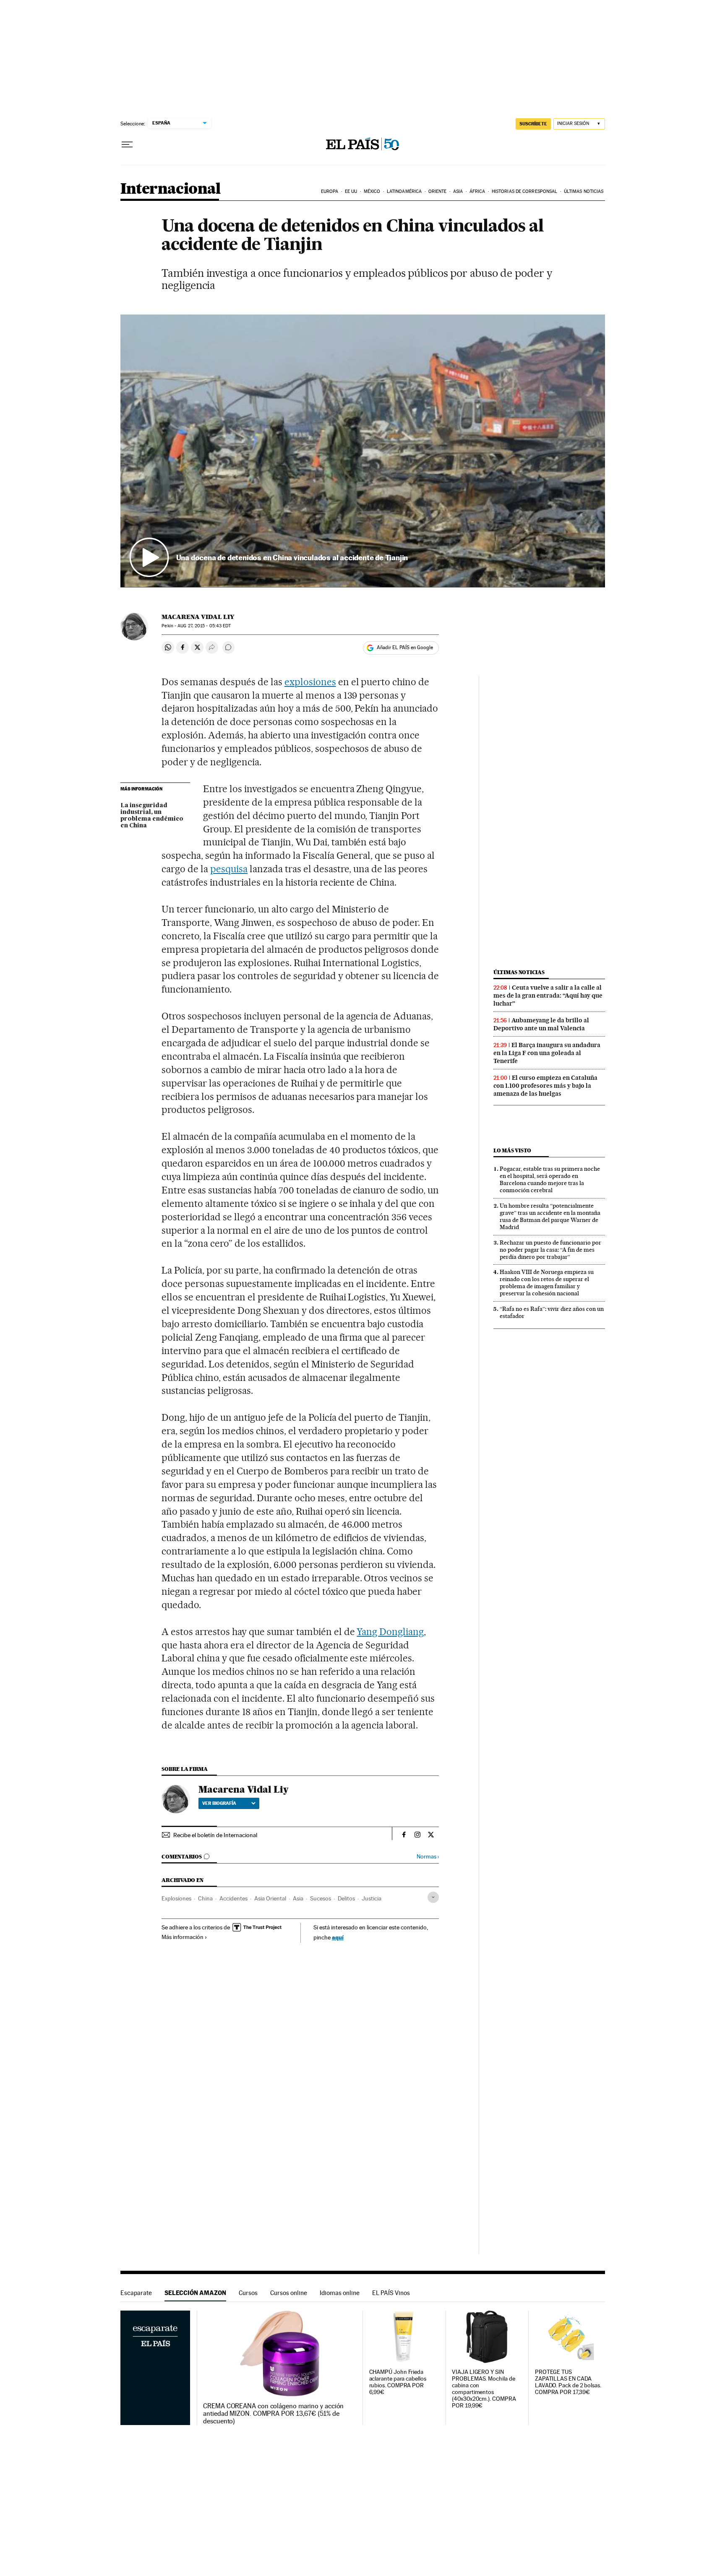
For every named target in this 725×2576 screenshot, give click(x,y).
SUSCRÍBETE (533, 124)
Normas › (428, 1857)
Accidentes (233, 1898)
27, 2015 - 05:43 (204, 626)
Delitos (346, 1898)
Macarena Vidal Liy (198, 617)
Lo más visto (512, 1150)
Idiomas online (340, 2293)
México (372, 191)
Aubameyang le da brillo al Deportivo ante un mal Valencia (541, 1024)
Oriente (438, 191)
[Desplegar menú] (127, 145)
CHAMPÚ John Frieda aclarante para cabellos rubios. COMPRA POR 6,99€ (398, 2382)
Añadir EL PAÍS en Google (405, 647)
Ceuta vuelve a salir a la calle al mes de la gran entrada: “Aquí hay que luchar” (548, 996)
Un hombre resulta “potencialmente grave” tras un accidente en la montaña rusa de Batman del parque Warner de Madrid (550, 1216)
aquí (338, 1937)
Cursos (248, 2293)
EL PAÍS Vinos (391, 2293)
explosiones (310, 682)
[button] (363, 451)
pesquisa (229, 869)
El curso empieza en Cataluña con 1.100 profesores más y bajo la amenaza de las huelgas (545, 1086)
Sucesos (321, 1898)
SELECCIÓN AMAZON (195, 2293)
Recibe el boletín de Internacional (215, 1835)
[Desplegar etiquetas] (433, 1897)
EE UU (351, 191)
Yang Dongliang (390, 1632)
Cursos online (289, 2293)
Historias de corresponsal (525, 191)
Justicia (372, 1898)
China (205, 1898)
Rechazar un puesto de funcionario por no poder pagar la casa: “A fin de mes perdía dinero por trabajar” (550, 1250)
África (477, 191)
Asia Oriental (270, 1898)
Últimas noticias (584, 191)
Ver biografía (219, 1803)
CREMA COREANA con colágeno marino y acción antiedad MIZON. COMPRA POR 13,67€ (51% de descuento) (273, 2414)
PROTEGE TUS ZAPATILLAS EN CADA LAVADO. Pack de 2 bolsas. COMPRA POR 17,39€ (568, 2382)
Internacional (171, 189)
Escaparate (136, 2293)
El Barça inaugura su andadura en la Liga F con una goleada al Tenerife (547, 1053)
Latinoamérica (404, 191)
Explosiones (176, 1898)
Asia (458, 191)
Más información (183, 1937)
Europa (330, 191)
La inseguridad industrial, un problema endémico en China (152, 816)
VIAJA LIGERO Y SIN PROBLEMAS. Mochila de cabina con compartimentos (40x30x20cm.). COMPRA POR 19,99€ (484, 2389)
